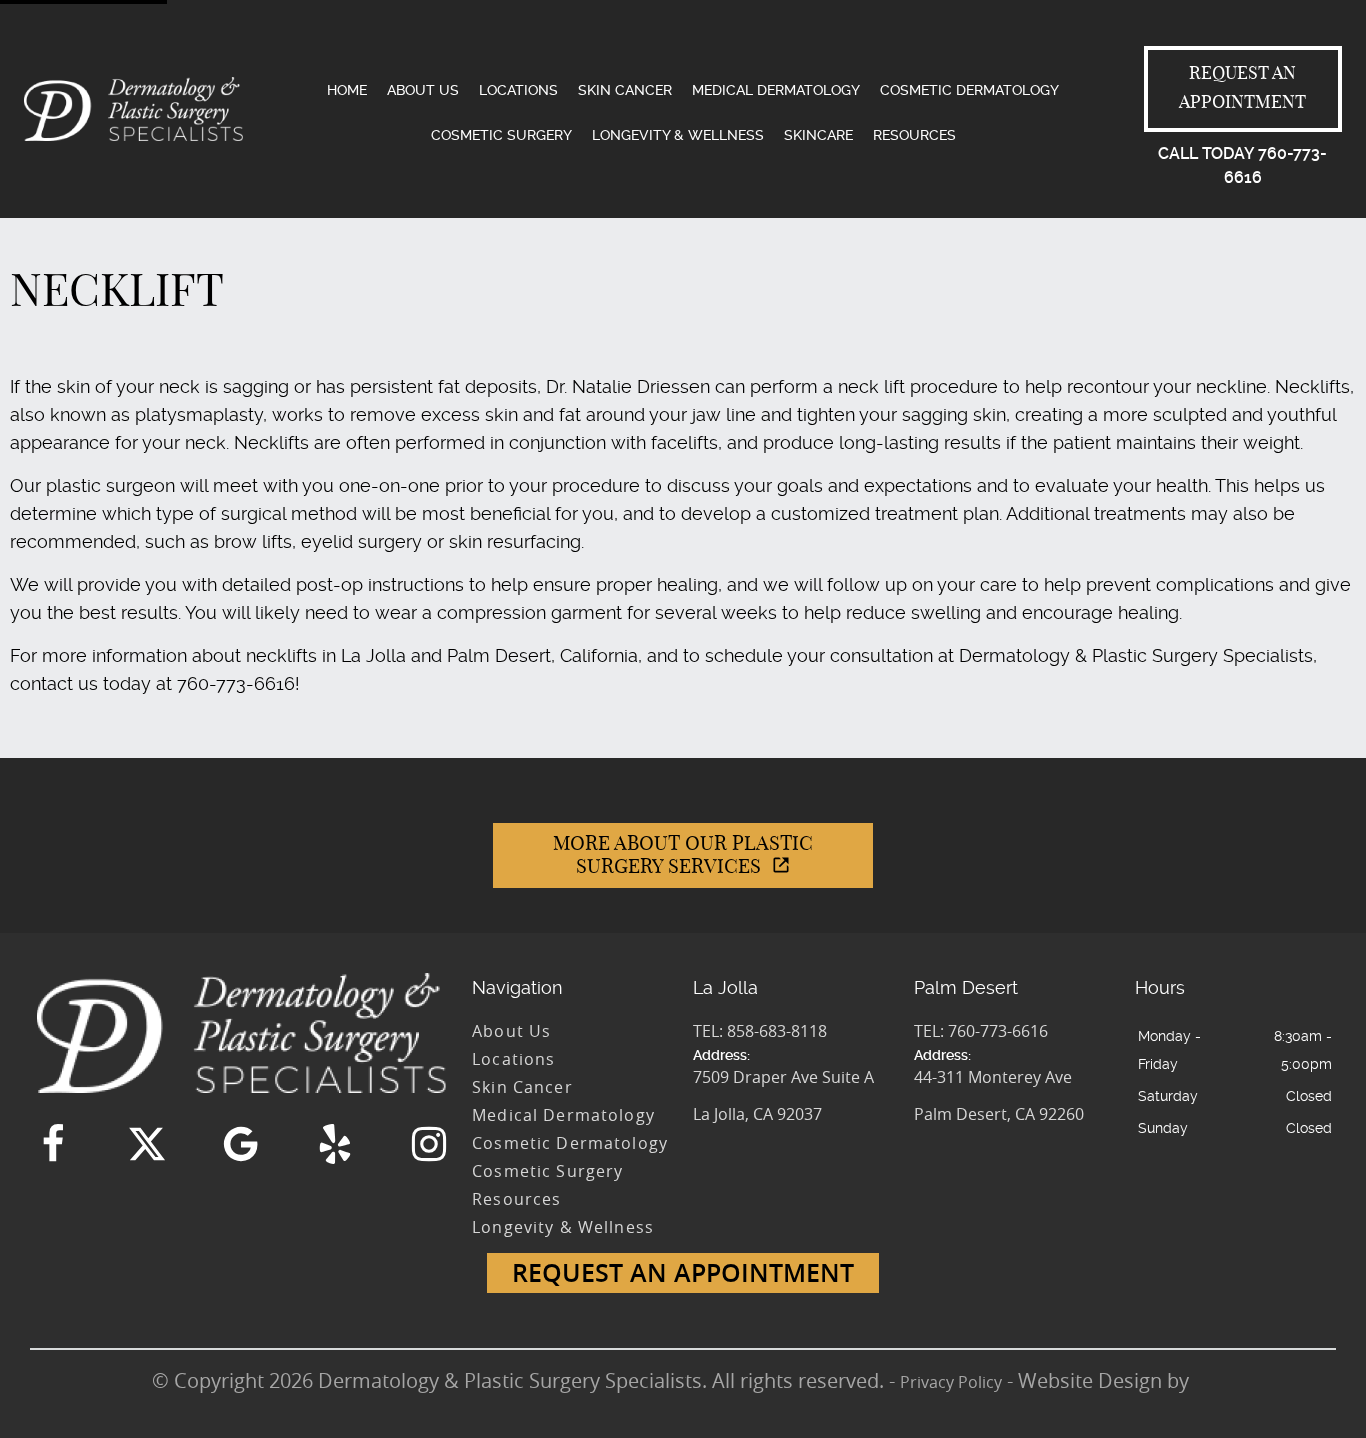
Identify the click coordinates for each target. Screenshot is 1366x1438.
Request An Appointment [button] (683, 1273)
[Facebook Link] (53, 1144)
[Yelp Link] (335, 1144)
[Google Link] (241, 1144)
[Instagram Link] (429, 1144)
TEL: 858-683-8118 (760, 1031)
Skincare (818, 135)
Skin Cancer (625, 90)
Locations (518, 90)
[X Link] (147, 1144)
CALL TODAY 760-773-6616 (1242, 165)
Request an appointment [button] (1242, 88)
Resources (914, 135)
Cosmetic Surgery (501, 135)
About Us (423, 90)
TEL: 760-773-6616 (981, 1031)
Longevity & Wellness (678, 135)
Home (347, 90)
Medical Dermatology (776, 90)
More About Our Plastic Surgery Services (683, 855)
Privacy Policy (951, 1382)
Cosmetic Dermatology (969, 90)
